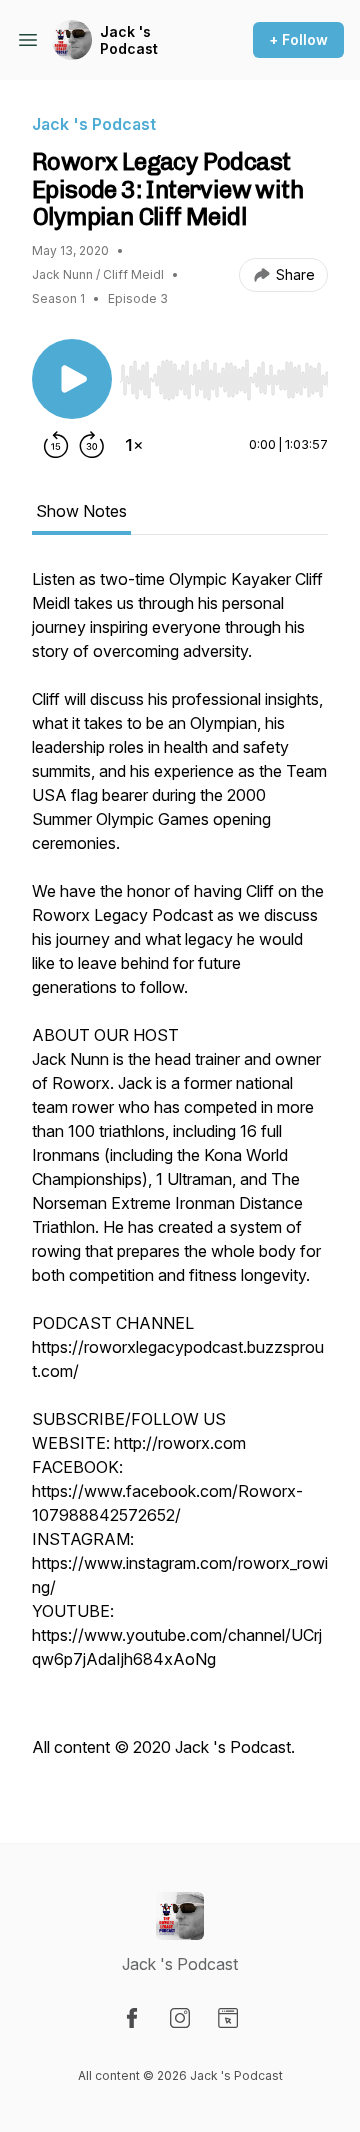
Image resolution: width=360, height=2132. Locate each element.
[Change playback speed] (134, 445)
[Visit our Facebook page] (132, 2018)
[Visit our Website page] (228, 2018)
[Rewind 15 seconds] (56, 445)
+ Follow (298, 39)
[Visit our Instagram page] (180, 2018)
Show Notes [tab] (81, 511)
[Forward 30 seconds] (92, 445)
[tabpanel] (180, 1173)
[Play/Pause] (72, 379)
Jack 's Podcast (129, 40)
